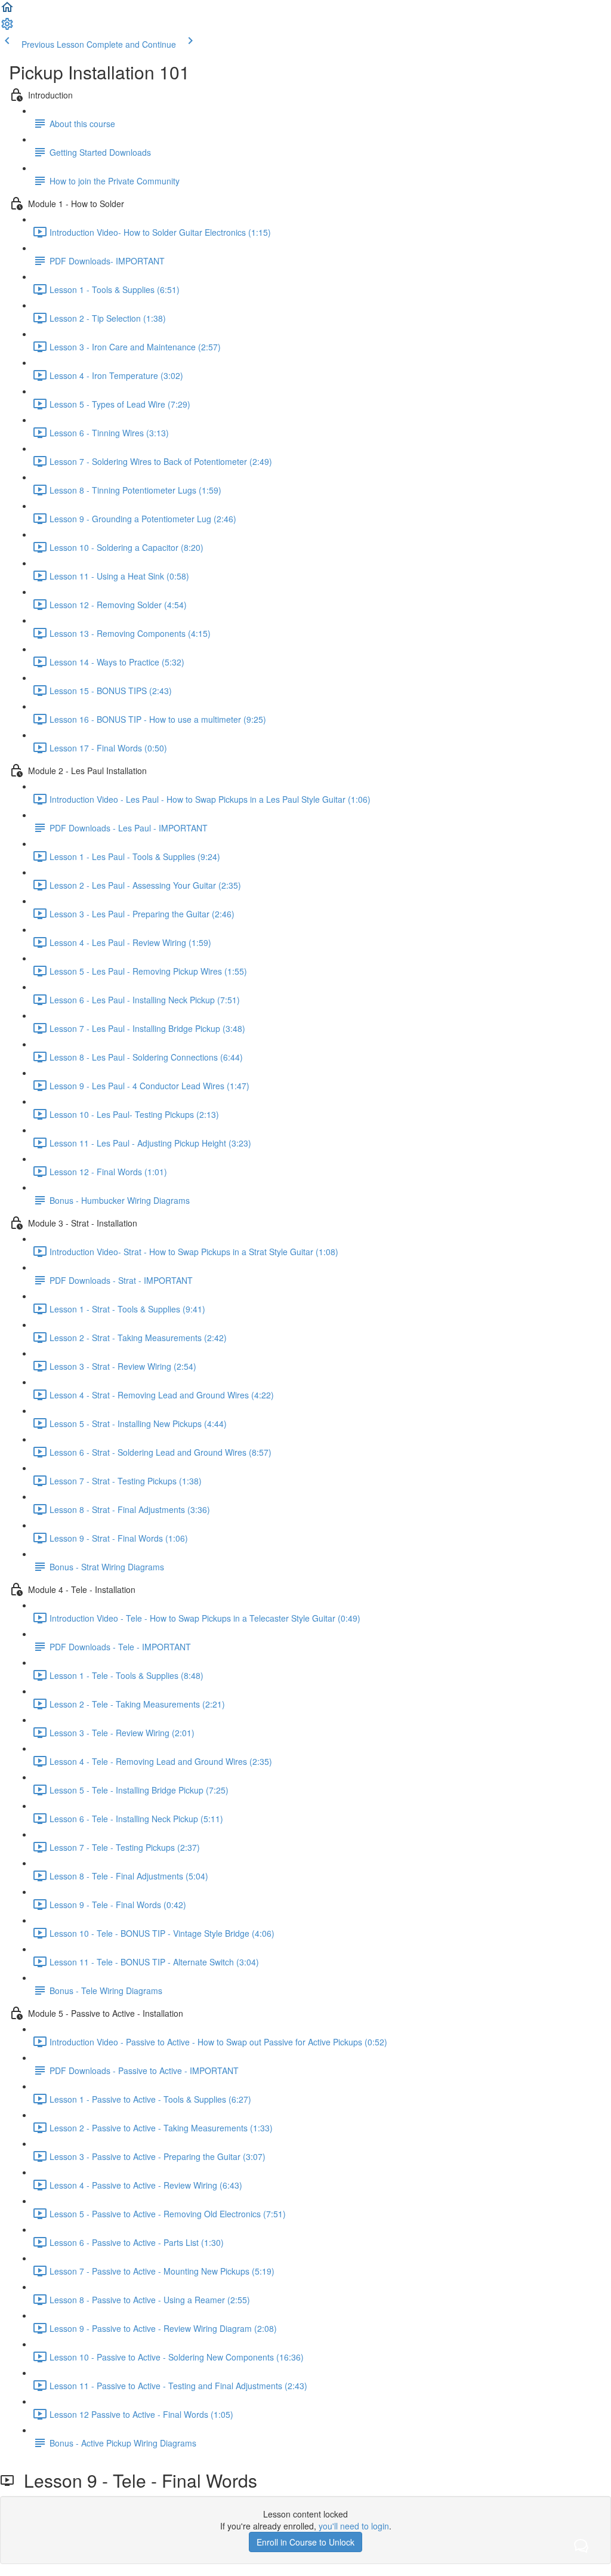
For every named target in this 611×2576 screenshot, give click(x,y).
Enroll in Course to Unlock (305, 2542)
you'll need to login (354, 2526)
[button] (7, 11)
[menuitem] (7, 27)
